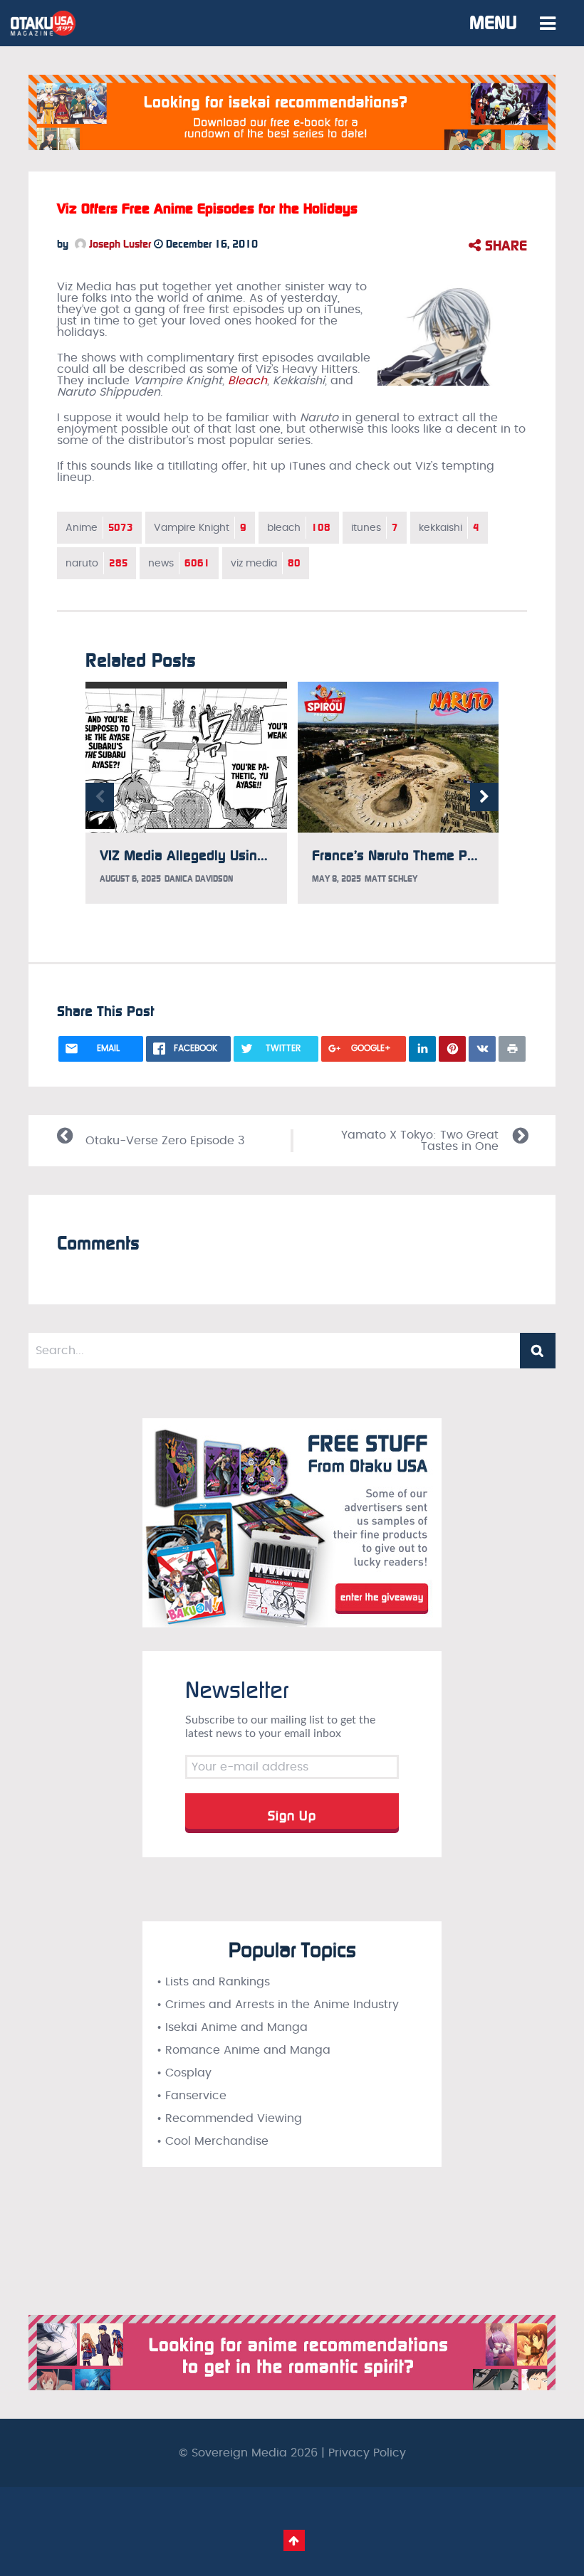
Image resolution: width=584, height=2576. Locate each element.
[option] (186, 793)
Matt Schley (391, 879)
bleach (299, 528)
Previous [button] (100, 797)
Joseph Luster (119, 244)
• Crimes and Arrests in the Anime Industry (278, 2005)
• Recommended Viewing (229, 2118)
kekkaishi (449, 528)
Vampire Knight (200, 528)
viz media (266, 563)
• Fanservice (192, 2096)
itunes (375, 528)
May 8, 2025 (337, 879)
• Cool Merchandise (213, 2141)
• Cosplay (184, 2073)
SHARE (504, 246)
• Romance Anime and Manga (244, 2050)
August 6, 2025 (130, 879)
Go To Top (294, 2540)
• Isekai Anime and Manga (232, 2027)
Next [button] (484, 797)
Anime (99, 528)
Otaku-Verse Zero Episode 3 (165, 1141)
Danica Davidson (199, 879)
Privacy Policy (367, 2453)
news (179, 563)
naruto (97, 563)
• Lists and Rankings (213, 1982)
